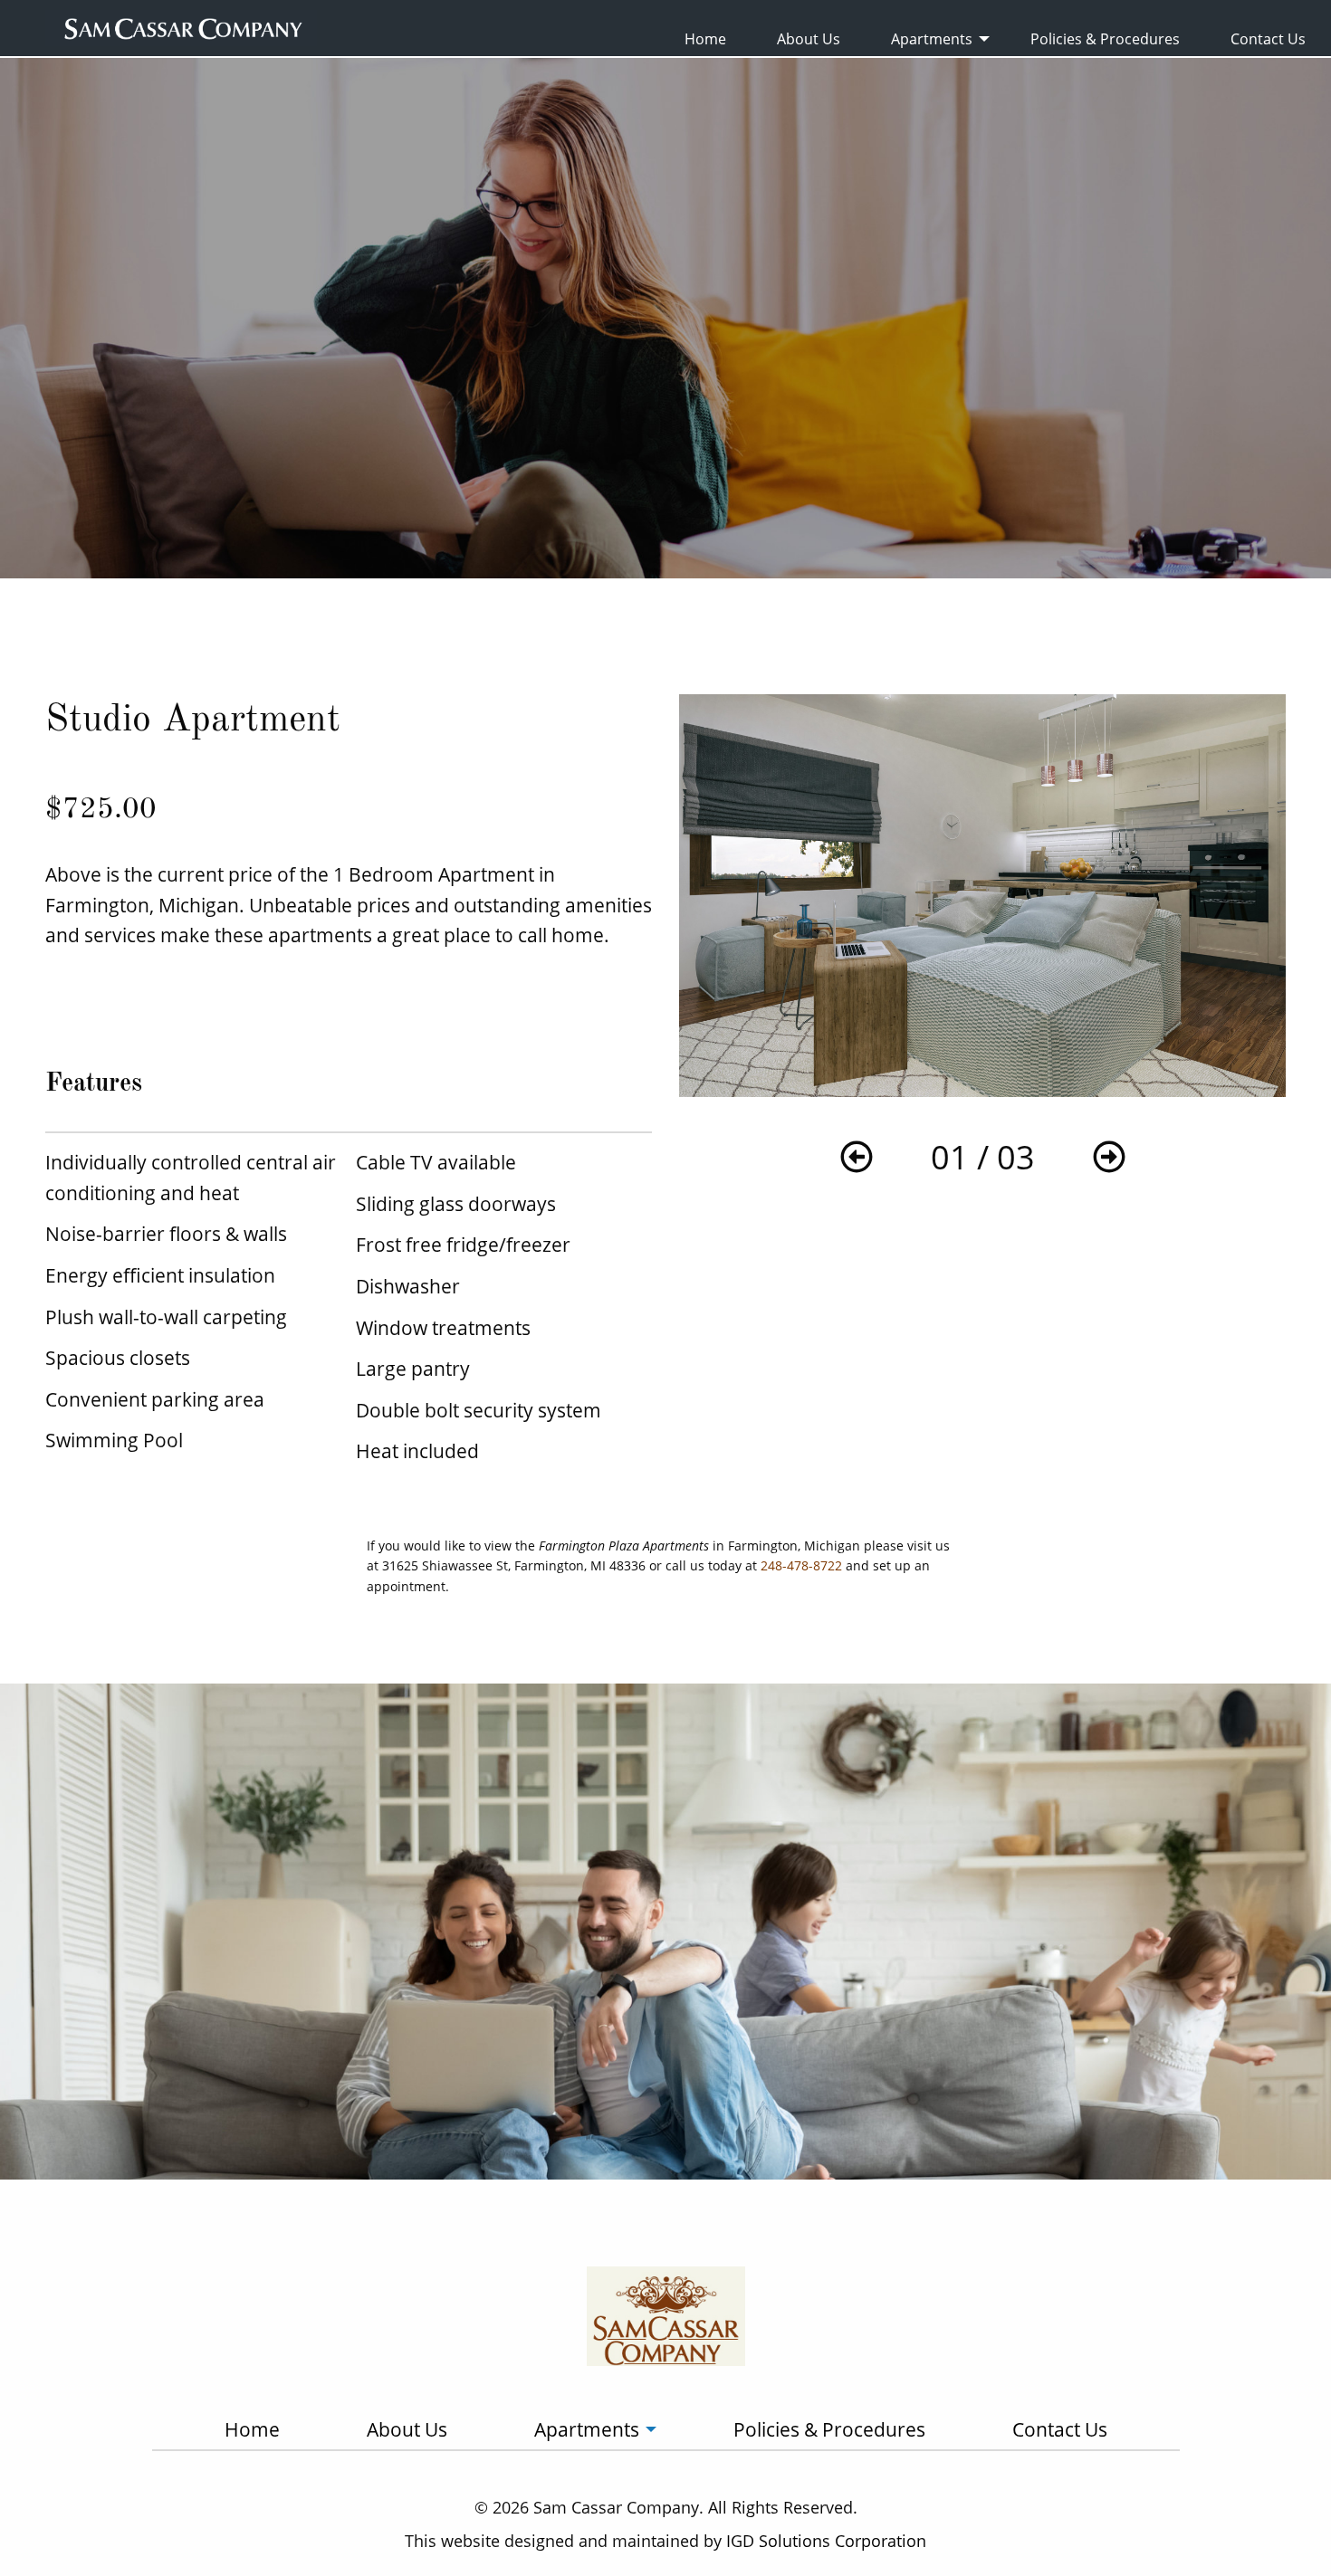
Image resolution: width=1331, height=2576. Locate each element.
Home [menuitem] (705, 39)
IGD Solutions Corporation (826, 2541)
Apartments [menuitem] (932, 39)
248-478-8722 (801, 1565)
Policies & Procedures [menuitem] (1105, 39)
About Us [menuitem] (809, 39)
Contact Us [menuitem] (1268, 39)
